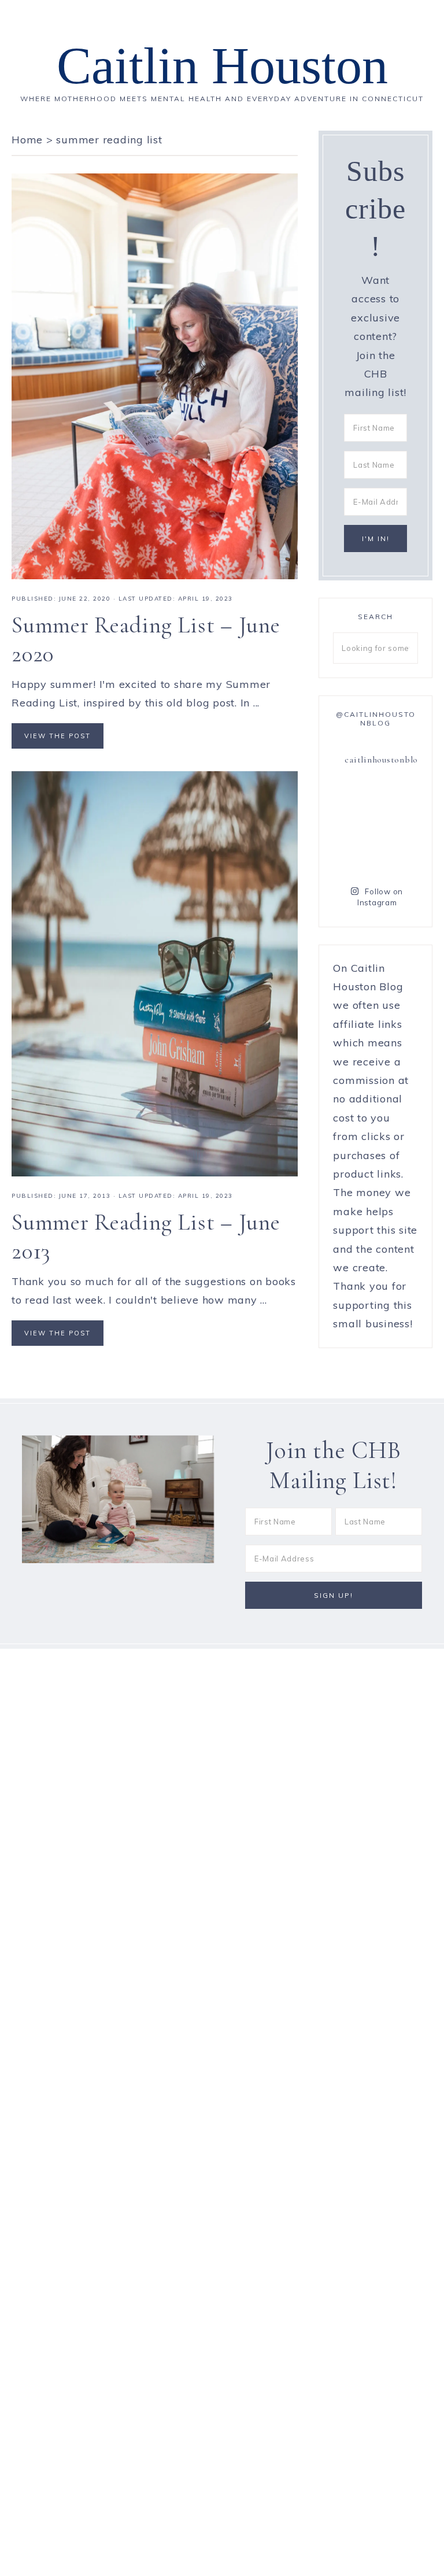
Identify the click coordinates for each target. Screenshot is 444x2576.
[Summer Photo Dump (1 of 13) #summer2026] (353, 855)
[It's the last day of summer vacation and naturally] (398, 800)
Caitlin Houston (222, 66)
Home (27, 140)
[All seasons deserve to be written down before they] (398, 855)
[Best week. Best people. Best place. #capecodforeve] (353, 800)
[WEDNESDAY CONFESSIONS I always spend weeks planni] (398, 827)
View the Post (58, 736)
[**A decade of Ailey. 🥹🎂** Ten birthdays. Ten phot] (353, 827)
